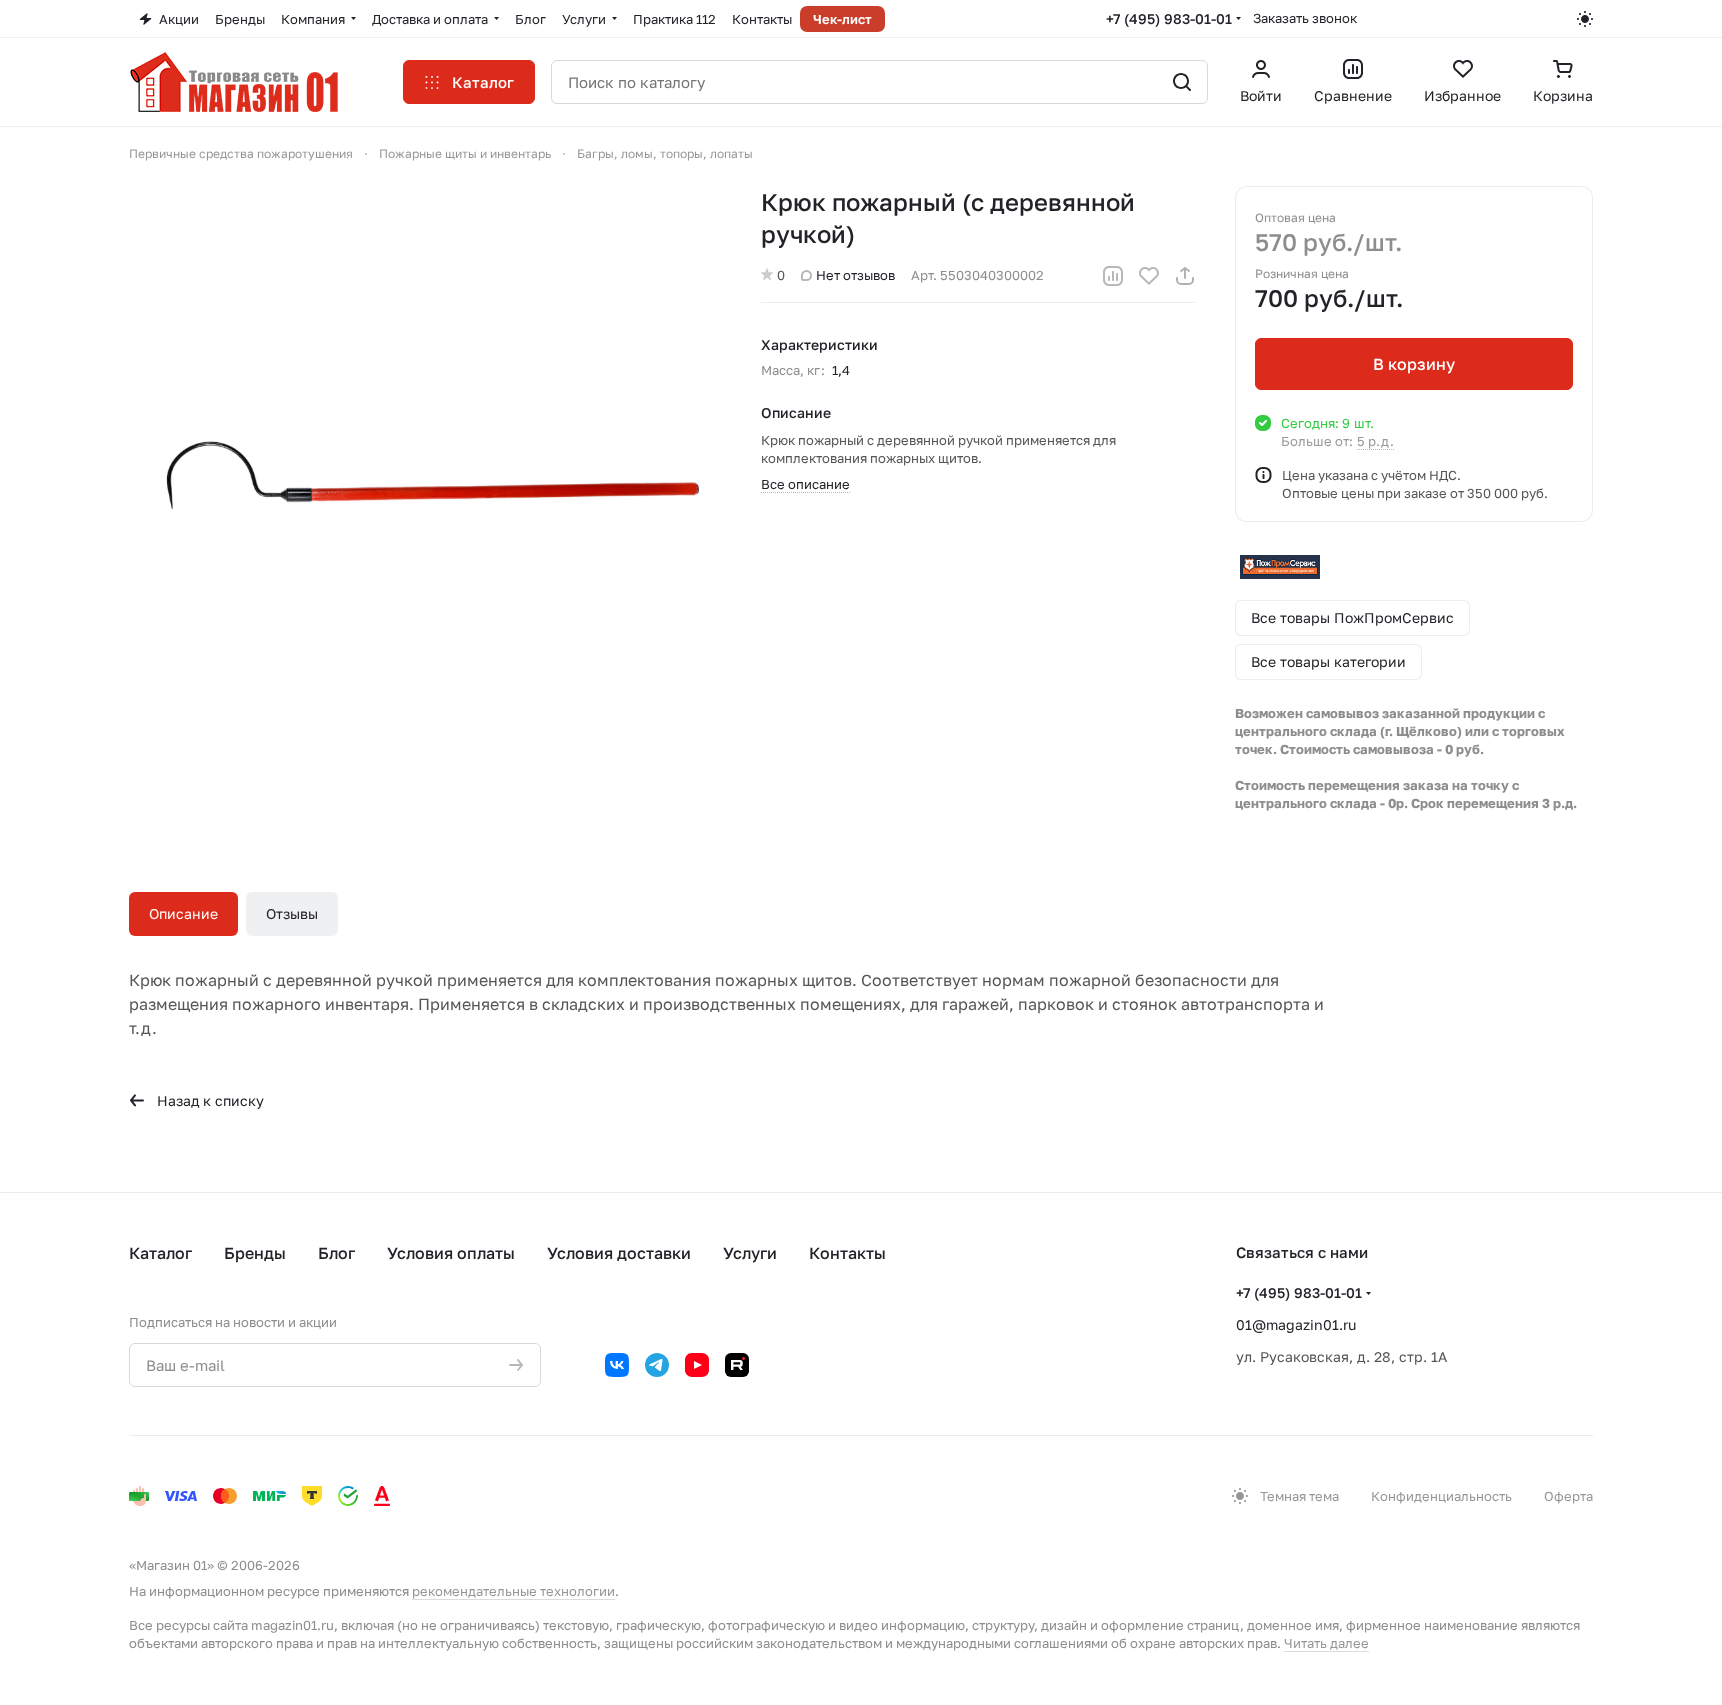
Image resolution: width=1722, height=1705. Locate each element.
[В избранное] (1149, 276)
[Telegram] (657, 1365)
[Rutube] (737, 1365)
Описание (183, 913)
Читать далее (1326, 1643)
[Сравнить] (1113, 276)
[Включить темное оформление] (1585, 19)
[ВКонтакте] (617, 1365)
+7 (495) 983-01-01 (1169, 18)
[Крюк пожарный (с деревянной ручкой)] (425, 482)
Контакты (847, 1253)
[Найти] (1182, 82)
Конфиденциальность (1441, 1496)
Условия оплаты (451, 1253)
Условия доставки (619, 1253)
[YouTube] (697, 1365)
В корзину (1414, 364)
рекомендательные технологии (513, 1591)
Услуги (750, 1253)
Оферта (1568, 1496)
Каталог (160, 1253)
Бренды (255, 1253)
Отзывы (292, 913)
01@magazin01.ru (1296, 1324)
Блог (336, 1253)
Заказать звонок (1305, 18)
